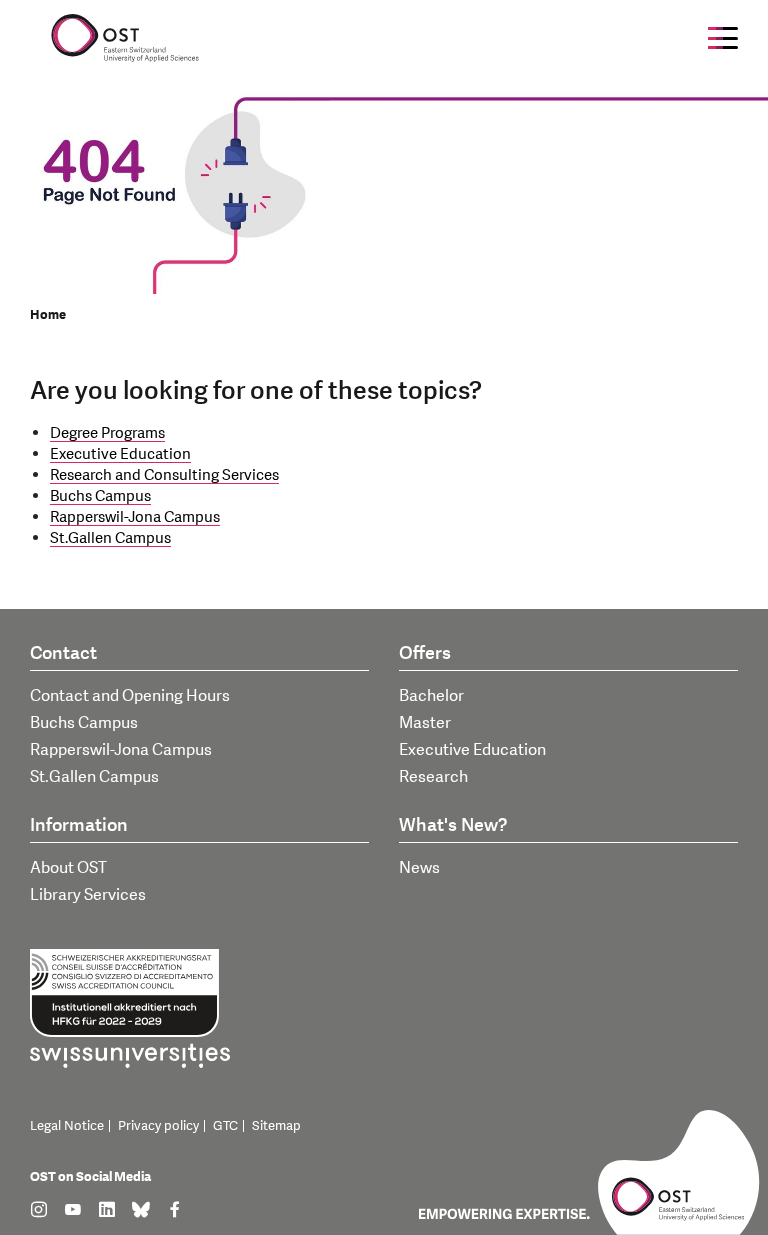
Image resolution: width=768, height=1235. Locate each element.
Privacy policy (158, 1126)
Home (48, 315)
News (419, 868)
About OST (68, 868)
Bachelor (431, 696)
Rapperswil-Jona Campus (135, 517)
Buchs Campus (100, 496)
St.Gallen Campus (110, 538)
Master (425, 723)
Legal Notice (67, 1126)
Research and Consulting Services (164, 475)
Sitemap (276, 1126)
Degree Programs (107, 433)
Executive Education (120, 454)
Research (433, 777)
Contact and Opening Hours (130, 696)
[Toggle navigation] (723, 38)
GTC (225, 1126)
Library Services (88, 895)
